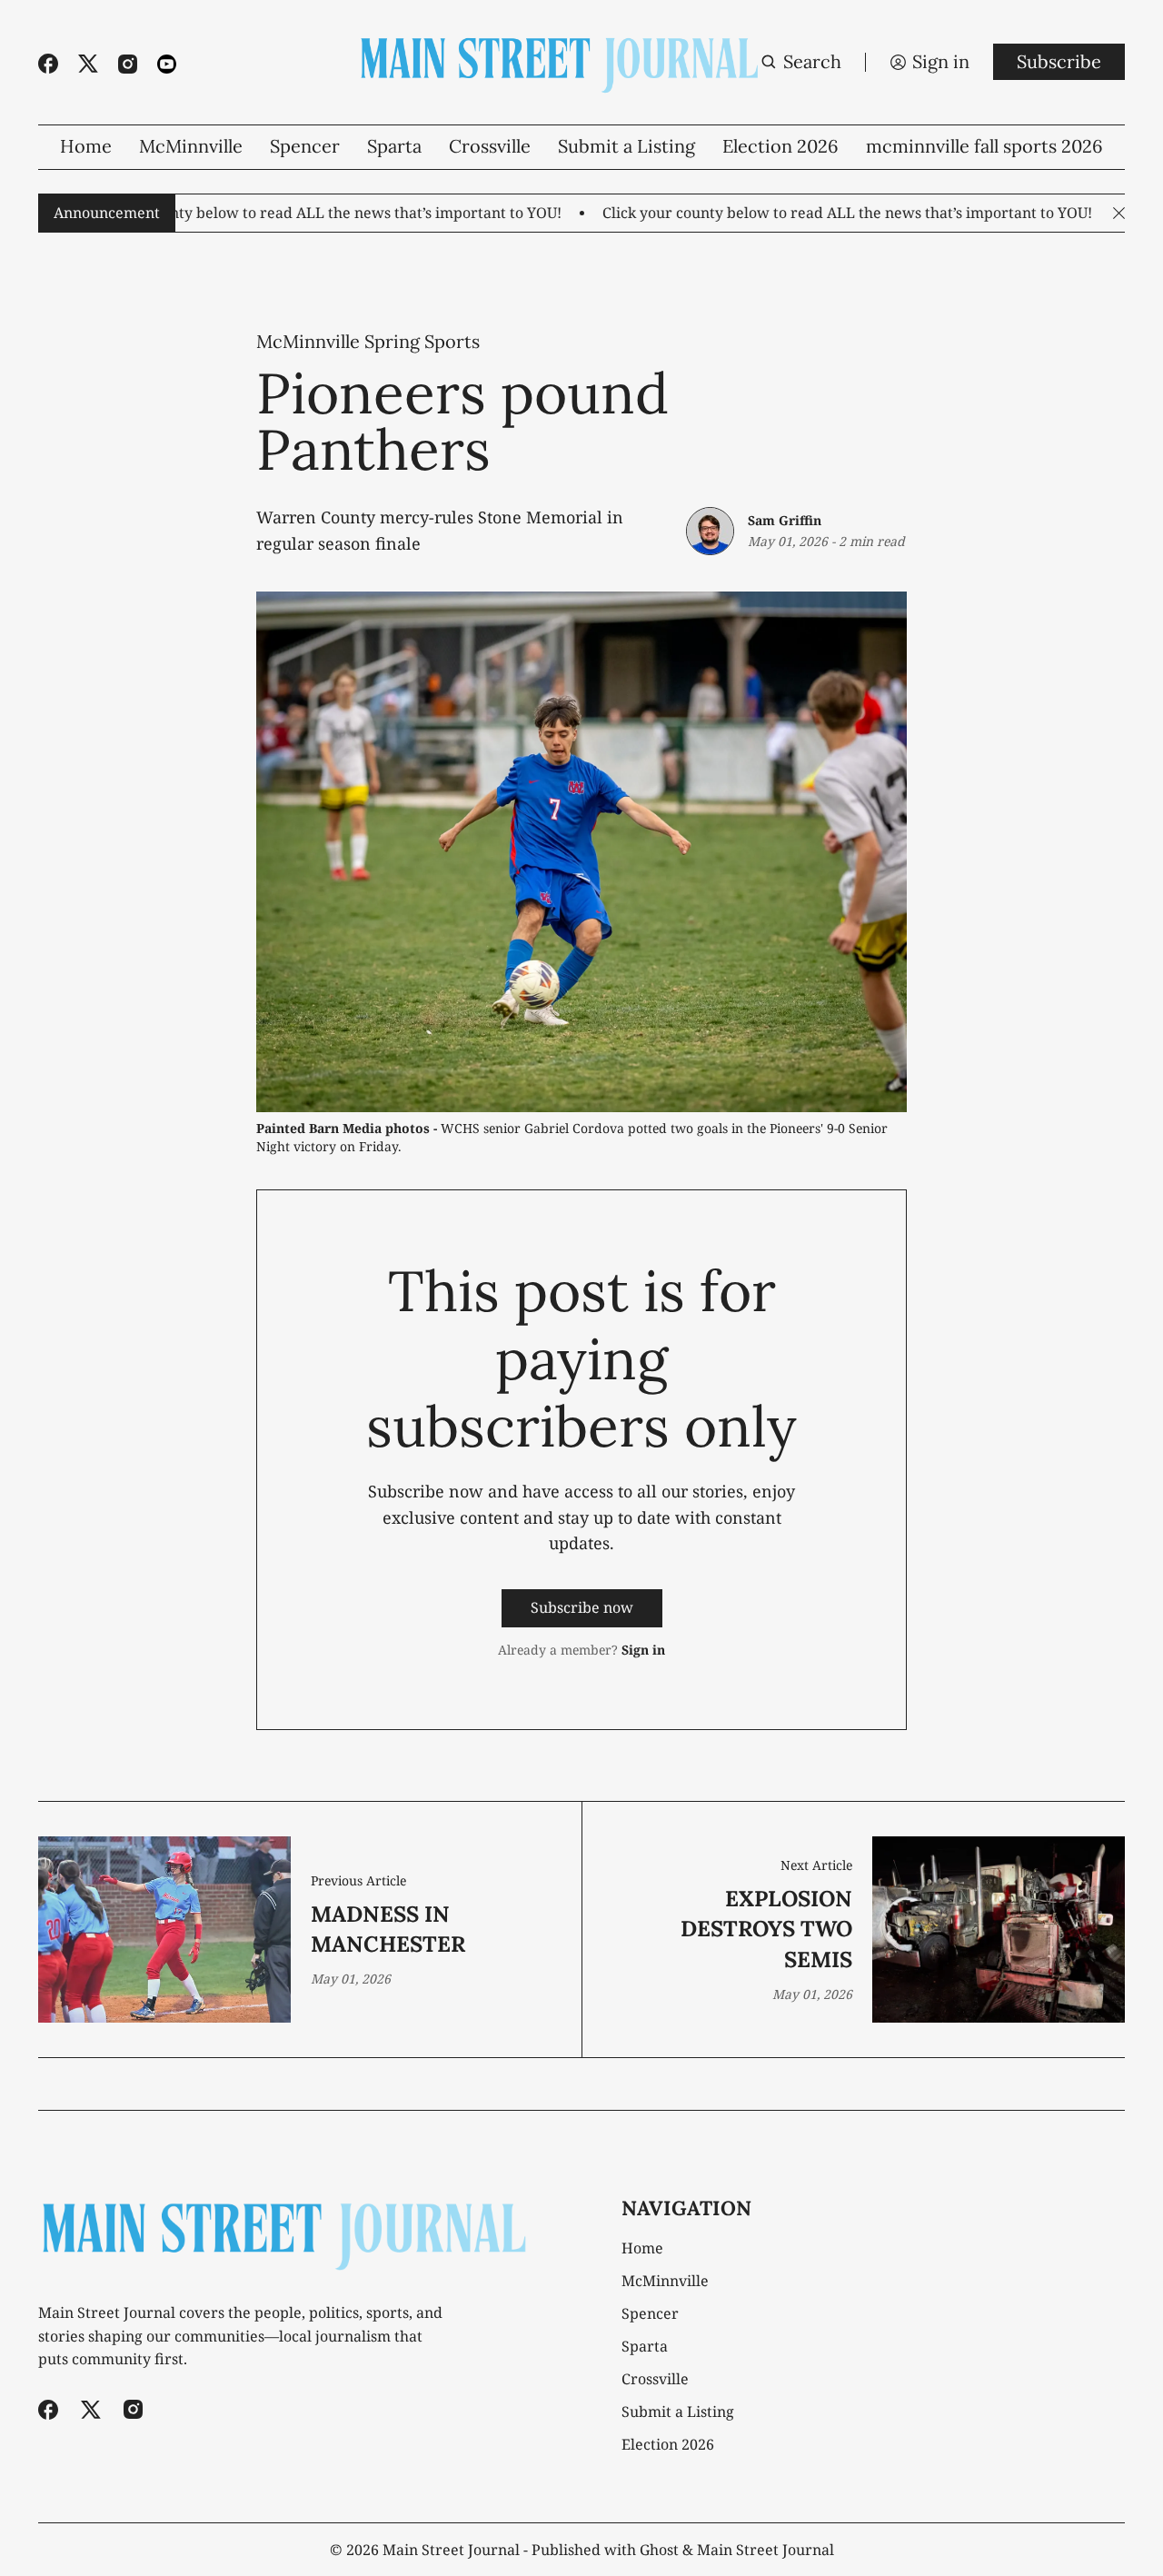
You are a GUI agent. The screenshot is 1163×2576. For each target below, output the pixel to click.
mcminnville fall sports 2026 (984, 146)
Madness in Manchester (388, 1930)
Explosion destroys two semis (766, 1929)
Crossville (490, 146)
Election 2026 (780, 146)
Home (86, 146)
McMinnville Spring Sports (368, 342)
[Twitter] (88, 64)
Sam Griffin (785, 520)
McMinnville (191, 146)
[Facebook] (48, 64)
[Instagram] (128, 64)
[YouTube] (167, 64)
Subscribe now (582, 1607)
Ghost (659, 2550)
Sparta (394, 146)
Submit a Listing (626, 146)
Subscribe (1059, 61)
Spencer (305, 146)
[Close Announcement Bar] (1119, 213)
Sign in (643, 1650)
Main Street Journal (451, 2550)
